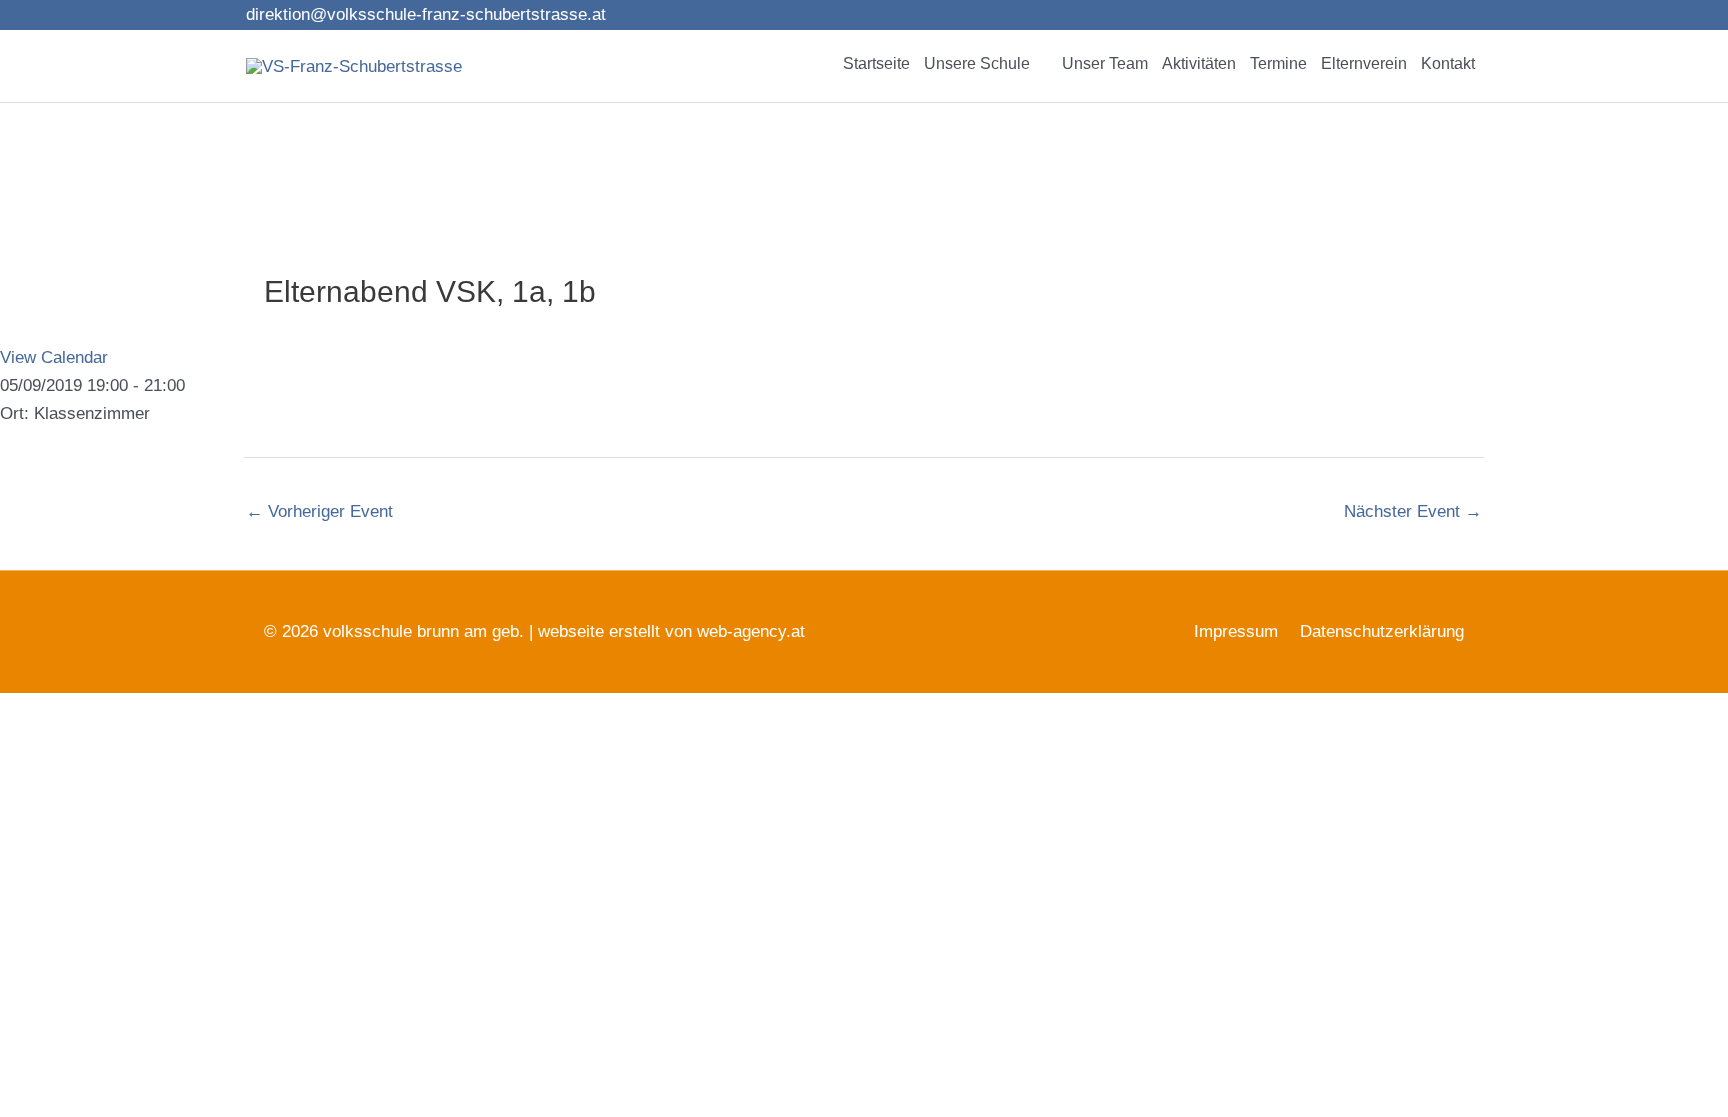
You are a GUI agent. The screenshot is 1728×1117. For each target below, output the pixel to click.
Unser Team (1105, 63)
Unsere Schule (977, 63)
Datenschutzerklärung (1382, 631)
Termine (1278, 63)
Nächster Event (1413, 511)
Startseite (876, 63)
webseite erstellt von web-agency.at (671, 631)
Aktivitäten (1199, 63)
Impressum (1236, 631)
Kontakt (1448, 63)
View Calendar (54, 357)
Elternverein (1364, 63)
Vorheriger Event (319, 511)
